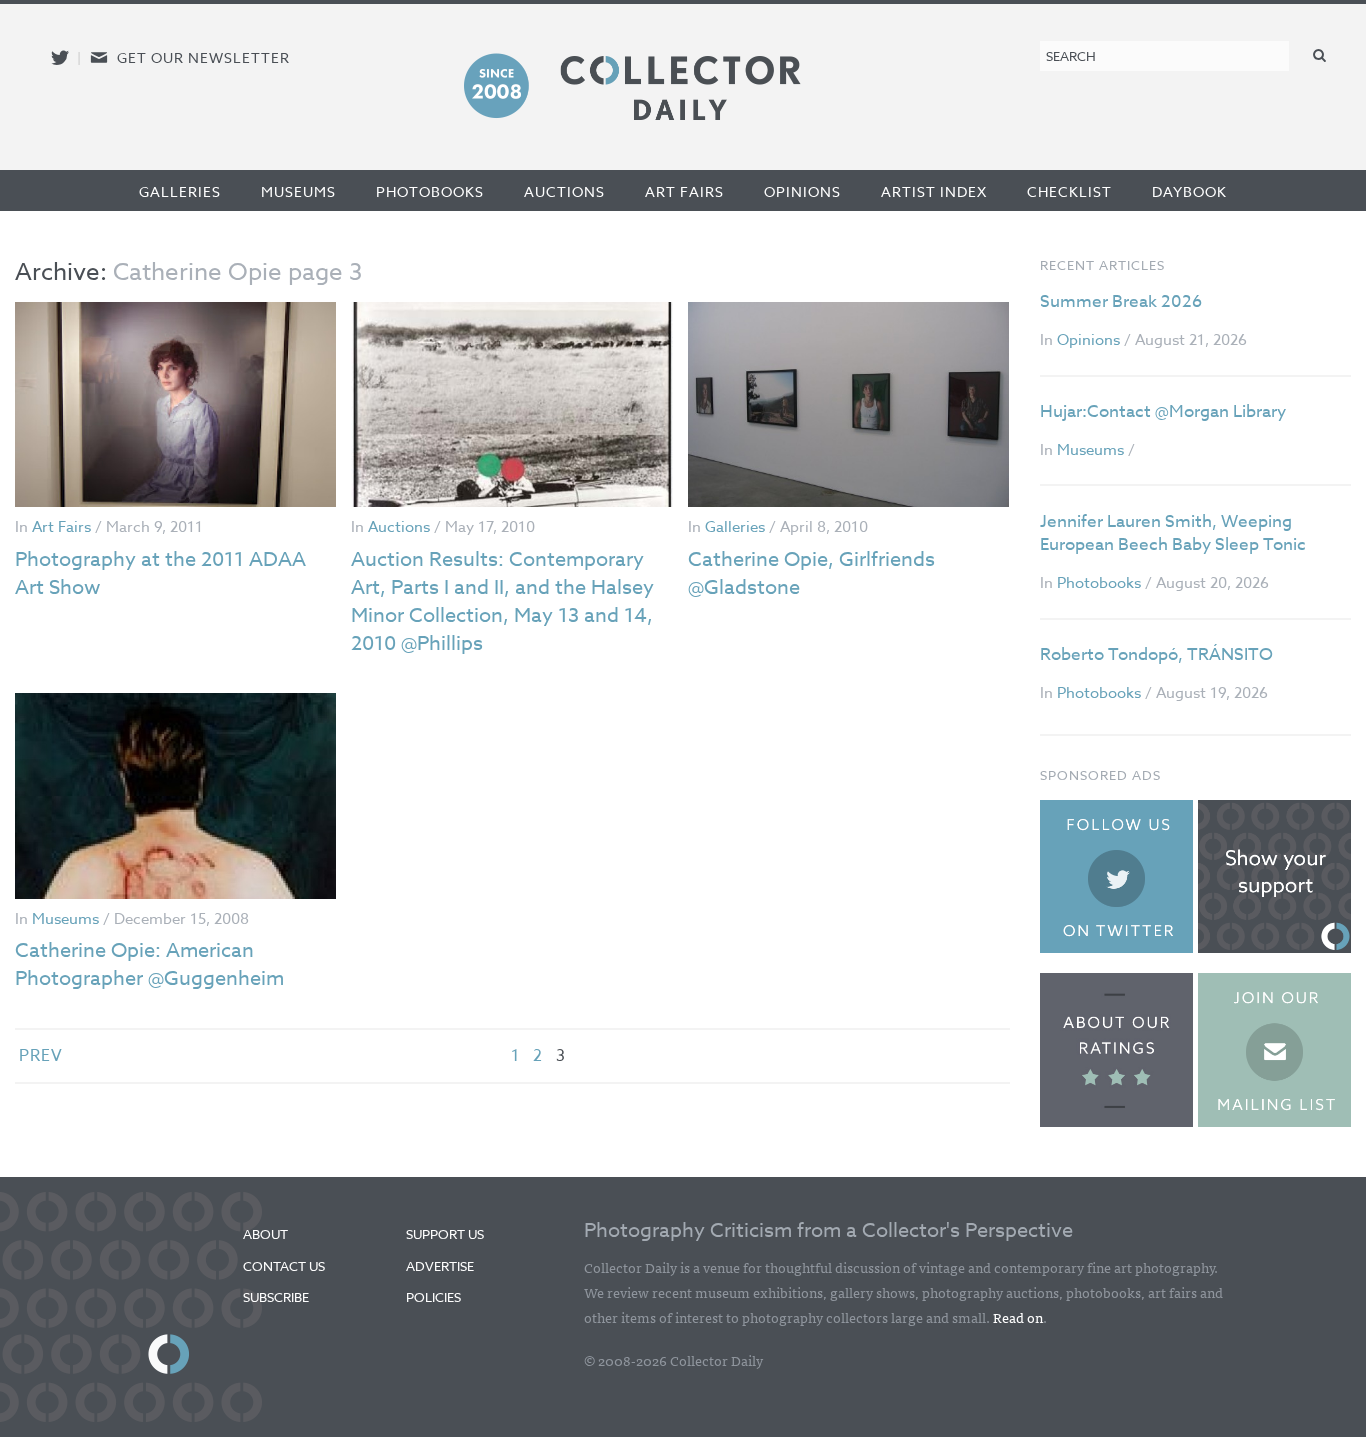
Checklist (1069, 191)
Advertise (440, 1266)
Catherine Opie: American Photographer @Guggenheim (149, 964)
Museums (298, 191)
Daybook (1189, 191)
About (265, 1234)
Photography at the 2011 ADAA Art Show (160, 573)
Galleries (180, 191)
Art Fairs (684, 191)
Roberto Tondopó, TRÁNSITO (1156, 654)
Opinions (802, 191)
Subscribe (276, 1297)
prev (41, 1056)
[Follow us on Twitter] (60, 57)
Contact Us (284, 1266)
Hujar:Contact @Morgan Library (1163, 411)
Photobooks (430, 191)
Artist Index (934, 191)
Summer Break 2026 (1121, 301)
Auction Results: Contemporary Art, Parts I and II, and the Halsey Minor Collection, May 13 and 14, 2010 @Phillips (502, 601)
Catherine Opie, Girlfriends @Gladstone (811, 573)
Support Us (445, 1234)
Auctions (564, 191)
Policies (433, 1297)
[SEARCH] (1320, 54)
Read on (1018, 1317)
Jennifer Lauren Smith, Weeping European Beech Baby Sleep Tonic (1173, 533)
